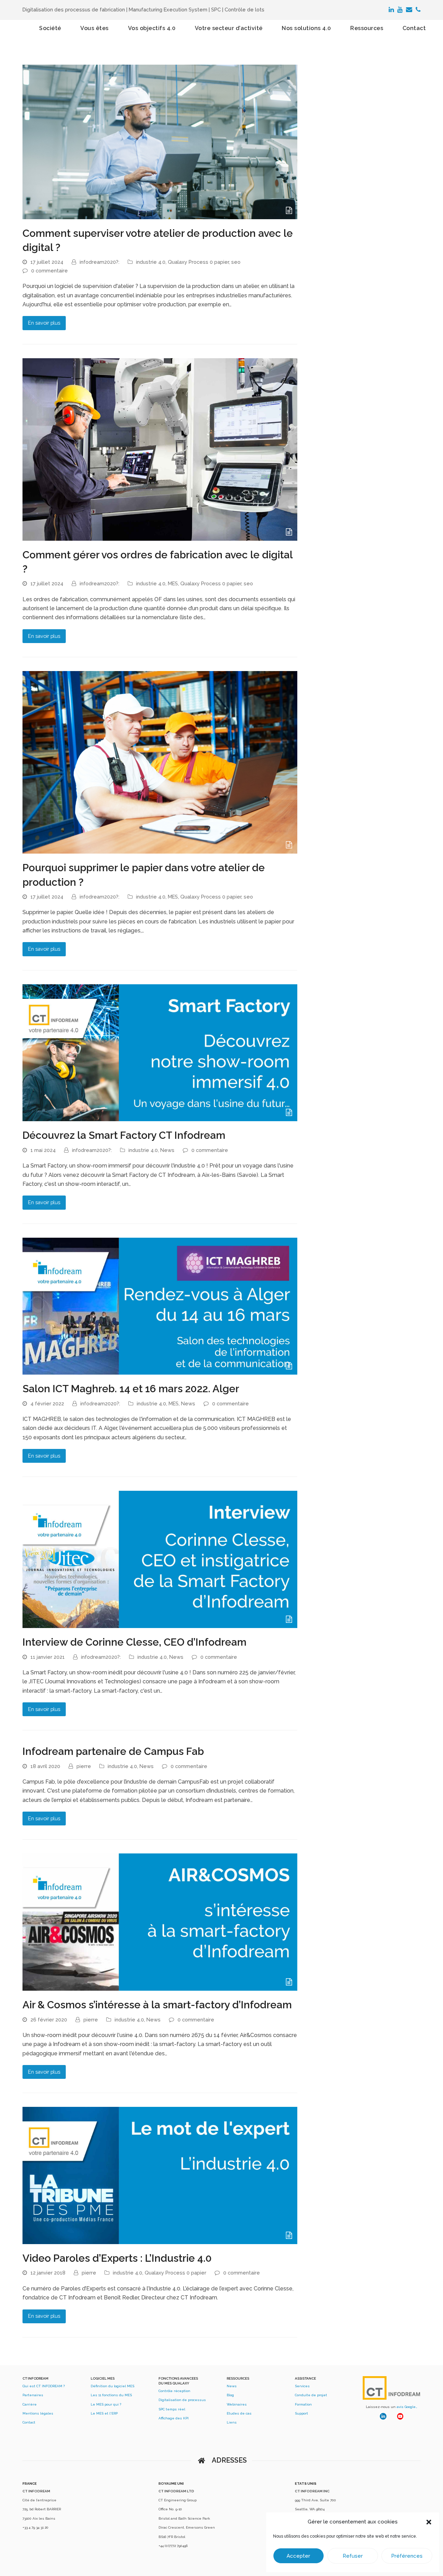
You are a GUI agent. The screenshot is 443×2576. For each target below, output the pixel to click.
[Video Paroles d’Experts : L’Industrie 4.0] (160, 2175)
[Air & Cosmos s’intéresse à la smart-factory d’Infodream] (160, 1922)
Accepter (298, 2556)
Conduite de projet (311, 2395)
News (167, 1150)
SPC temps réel (172, 2409)
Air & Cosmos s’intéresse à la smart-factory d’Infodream (157, 2005)
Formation (303, 2404)
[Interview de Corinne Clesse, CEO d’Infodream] (160, 1559)
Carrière (30, 2404)
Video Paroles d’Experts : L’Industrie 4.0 (117, 2258)
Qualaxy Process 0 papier (198, 262)
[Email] (409, 10)
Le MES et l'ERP (104, 2413)
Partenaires (33, 2395)
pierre (84, 1766)
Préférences (407, 2556)
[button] (429, 2522)
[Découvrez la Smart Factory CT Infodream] (160, 1052)
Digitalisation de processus (182, 2400)
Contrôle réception (174, 2391)
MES (173, 583)
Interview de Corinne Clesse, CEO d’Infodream (134, 1642)
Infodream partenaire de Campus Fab (113, 1751)
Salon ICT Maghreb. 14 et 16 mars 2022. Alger (131, 1389)
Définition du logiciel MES (112, 2386)
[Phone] (418, 10)
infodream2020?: (100, 262)
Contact (29, 2422)
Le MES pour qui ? (106, 2404)
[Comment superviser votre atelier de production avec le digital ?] (160, 142)
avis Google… (407, 2407)
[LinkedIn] (391, 10)
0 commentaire (49, 271)
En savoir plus (44, 323)
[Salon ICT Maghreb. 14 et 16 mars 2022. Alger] (160, 1306)
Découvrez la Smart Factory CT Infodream (124, 1135)
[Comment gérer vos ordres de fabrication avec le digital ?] (160, 449)
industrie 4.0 (151, 262)
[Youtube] (400, 10)
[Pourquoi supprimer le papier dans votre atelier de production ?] (160, 762)
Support (301, 2413)
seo (236, 262)
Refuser (353, 2556)
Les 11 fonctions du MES (111, 2395)
